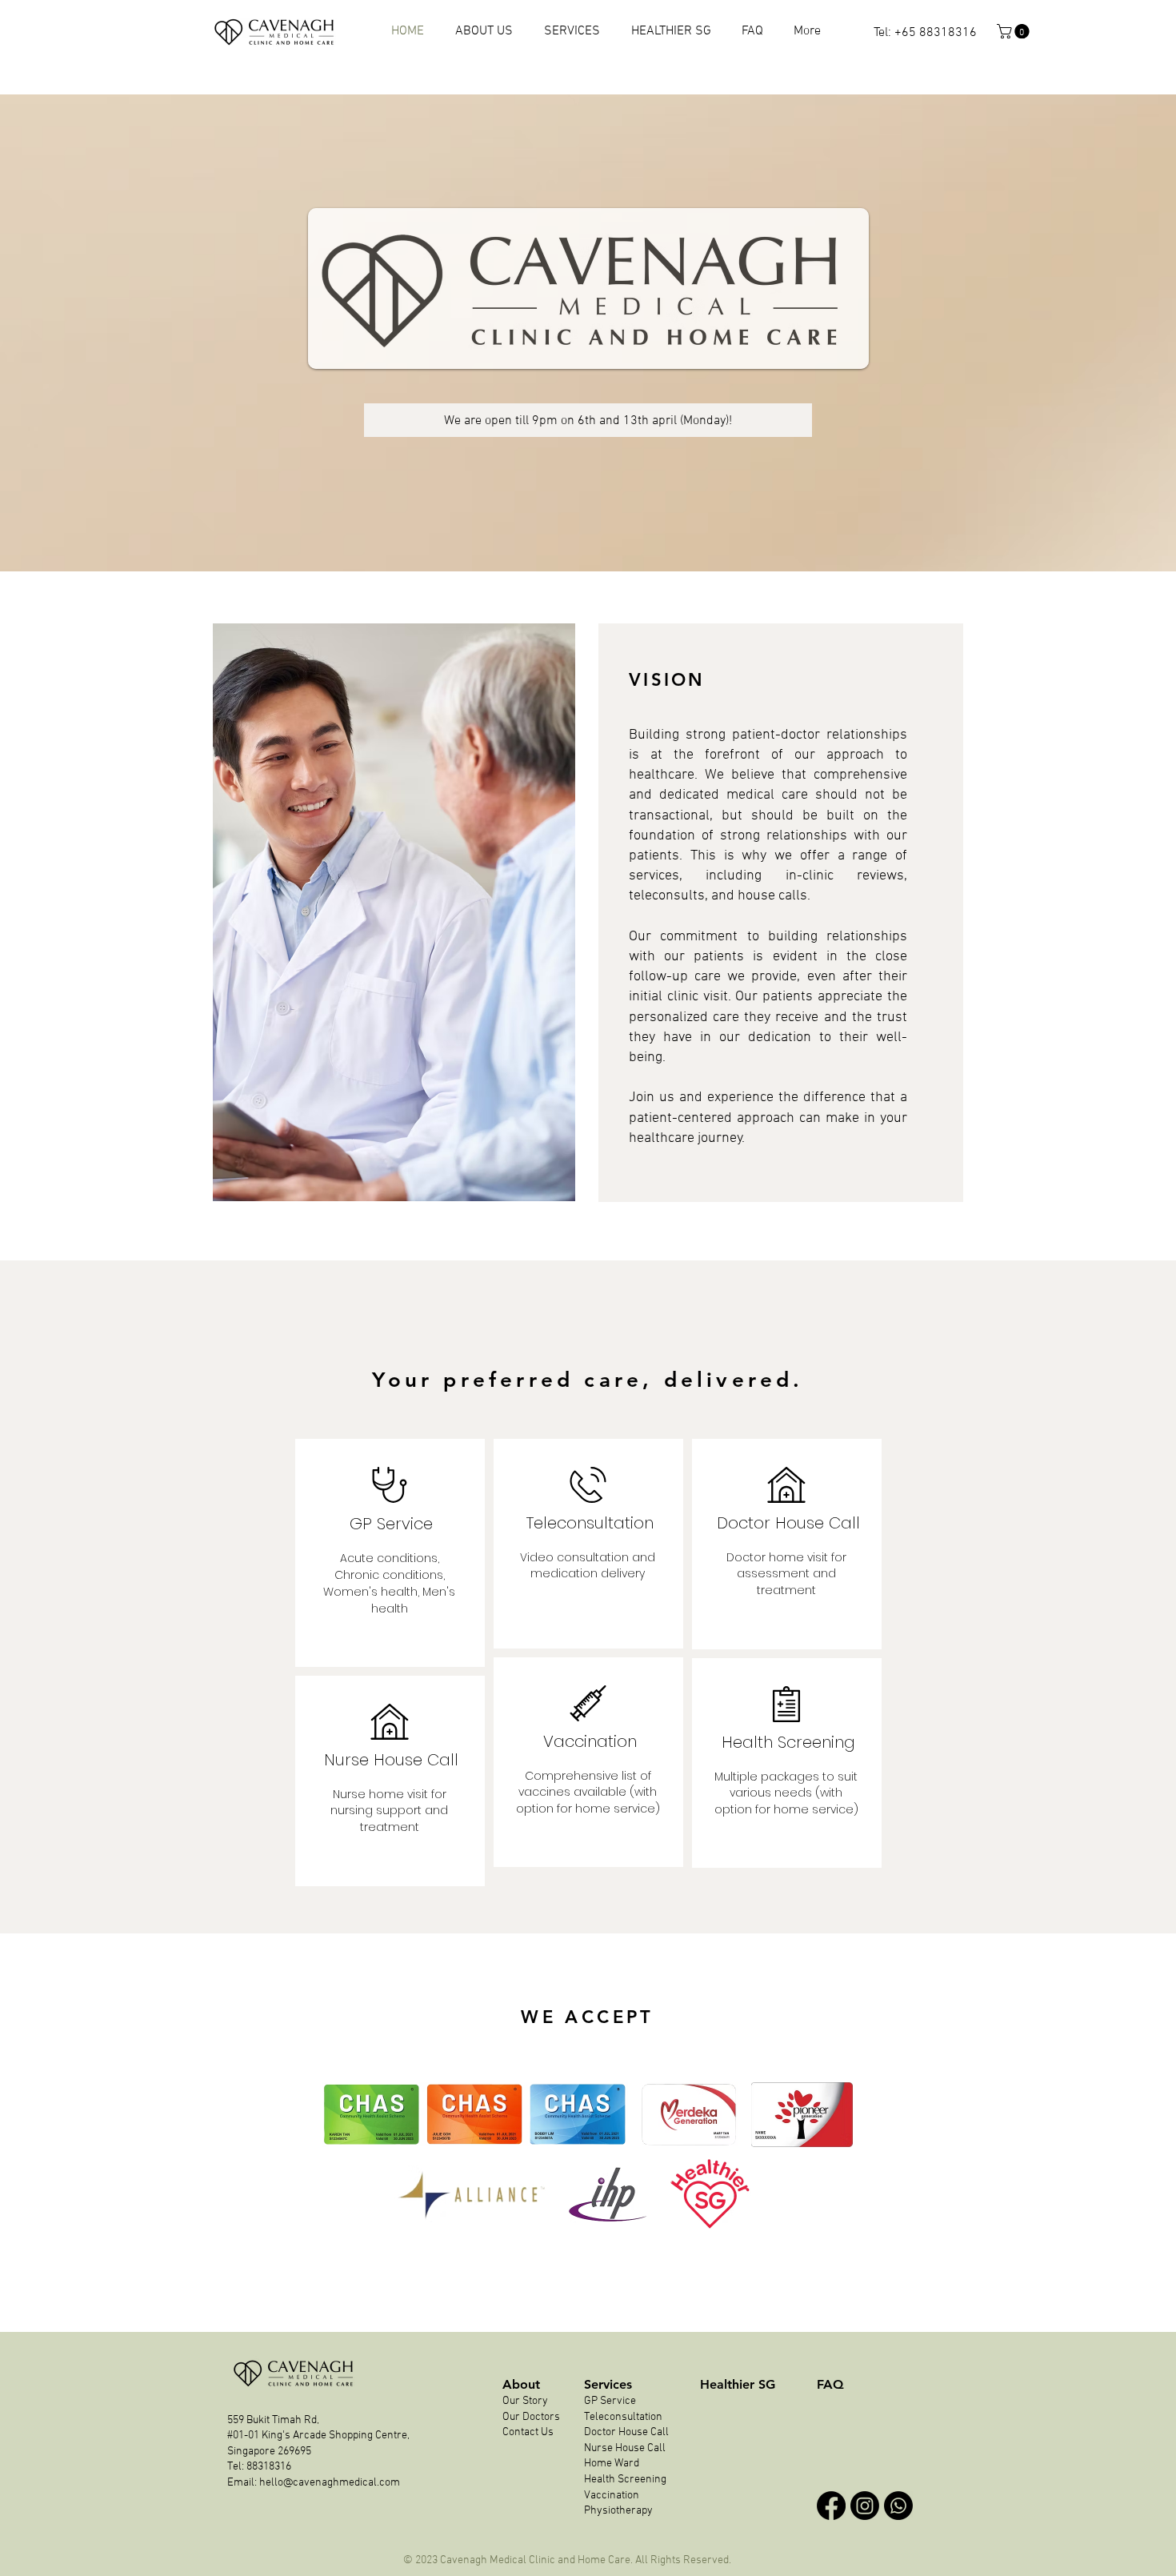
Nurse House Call (625, 2448)
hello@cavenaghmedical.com (330, 2483)
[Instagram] (865, 2506)
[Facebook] (831, 2506)
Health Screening (625, 2480)
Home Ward (612, 2464)
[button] (1015, 31)
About (521, 2384)
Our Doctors (531, 2417)
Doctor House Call (626, 2432)
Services (608, 2384)
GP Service (610, 2401)
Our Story (526, 2401)
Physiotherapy (620, 2511)
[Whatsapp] (898, 2506)
